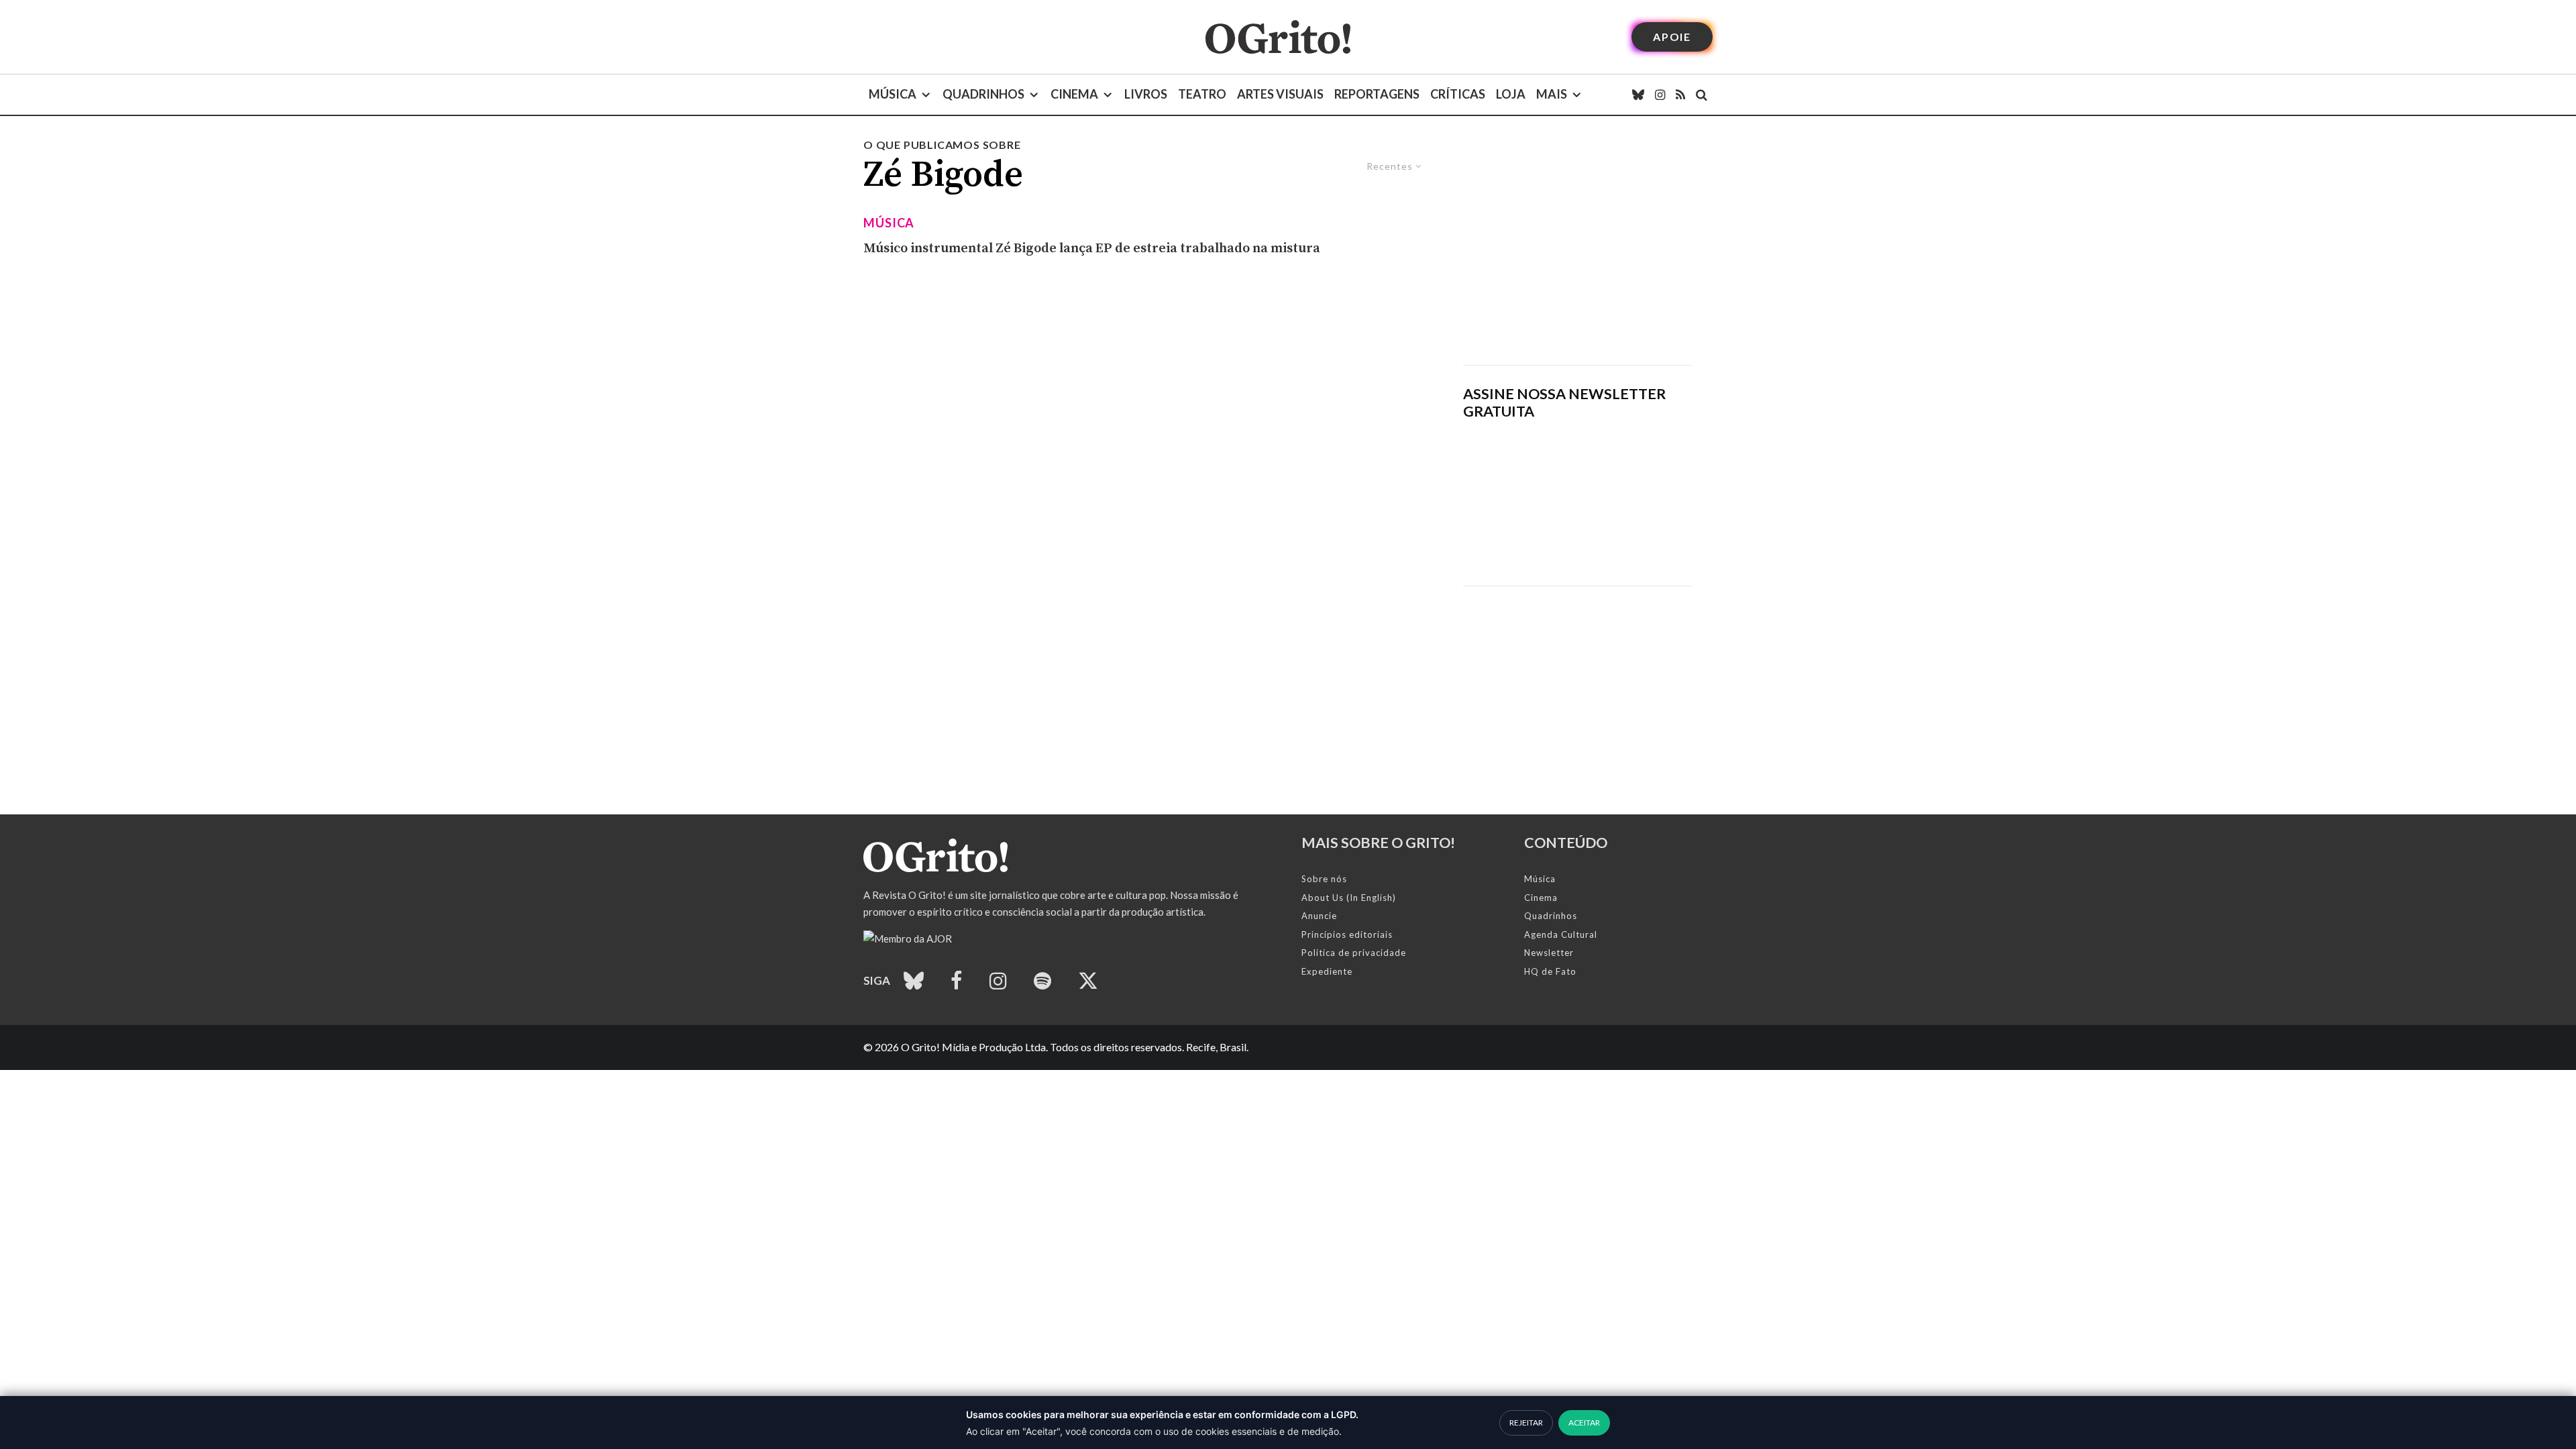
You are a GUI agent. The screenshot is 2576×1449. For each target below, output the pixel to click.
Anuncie (1319, 916)
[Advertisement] (1578, 251)
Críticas (1458, 94)
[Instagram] (1660, 95)
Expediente (1327, 971)
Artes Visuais (1280, 94)
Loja (1511, 94)
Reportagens (1377, 94)
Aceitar (1584, 1423)
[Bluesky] (1638, 95)
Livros (1146, 94)
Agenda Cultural (1561, 934)
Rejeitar (1526, 1423)
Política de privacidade (1354, 953)
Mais (1552, 94)
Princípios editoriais (1347, 934)
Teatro (1202, 94)
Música (893, 94)
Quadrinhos (983, 94)
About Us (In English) (1349, 898)
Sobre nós (1324, 879)
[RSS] (1680, 95)
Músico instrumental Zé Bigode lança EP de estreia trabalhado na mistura (1092, 249)
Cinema (1074, 94)
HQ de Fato (1550, 971)
